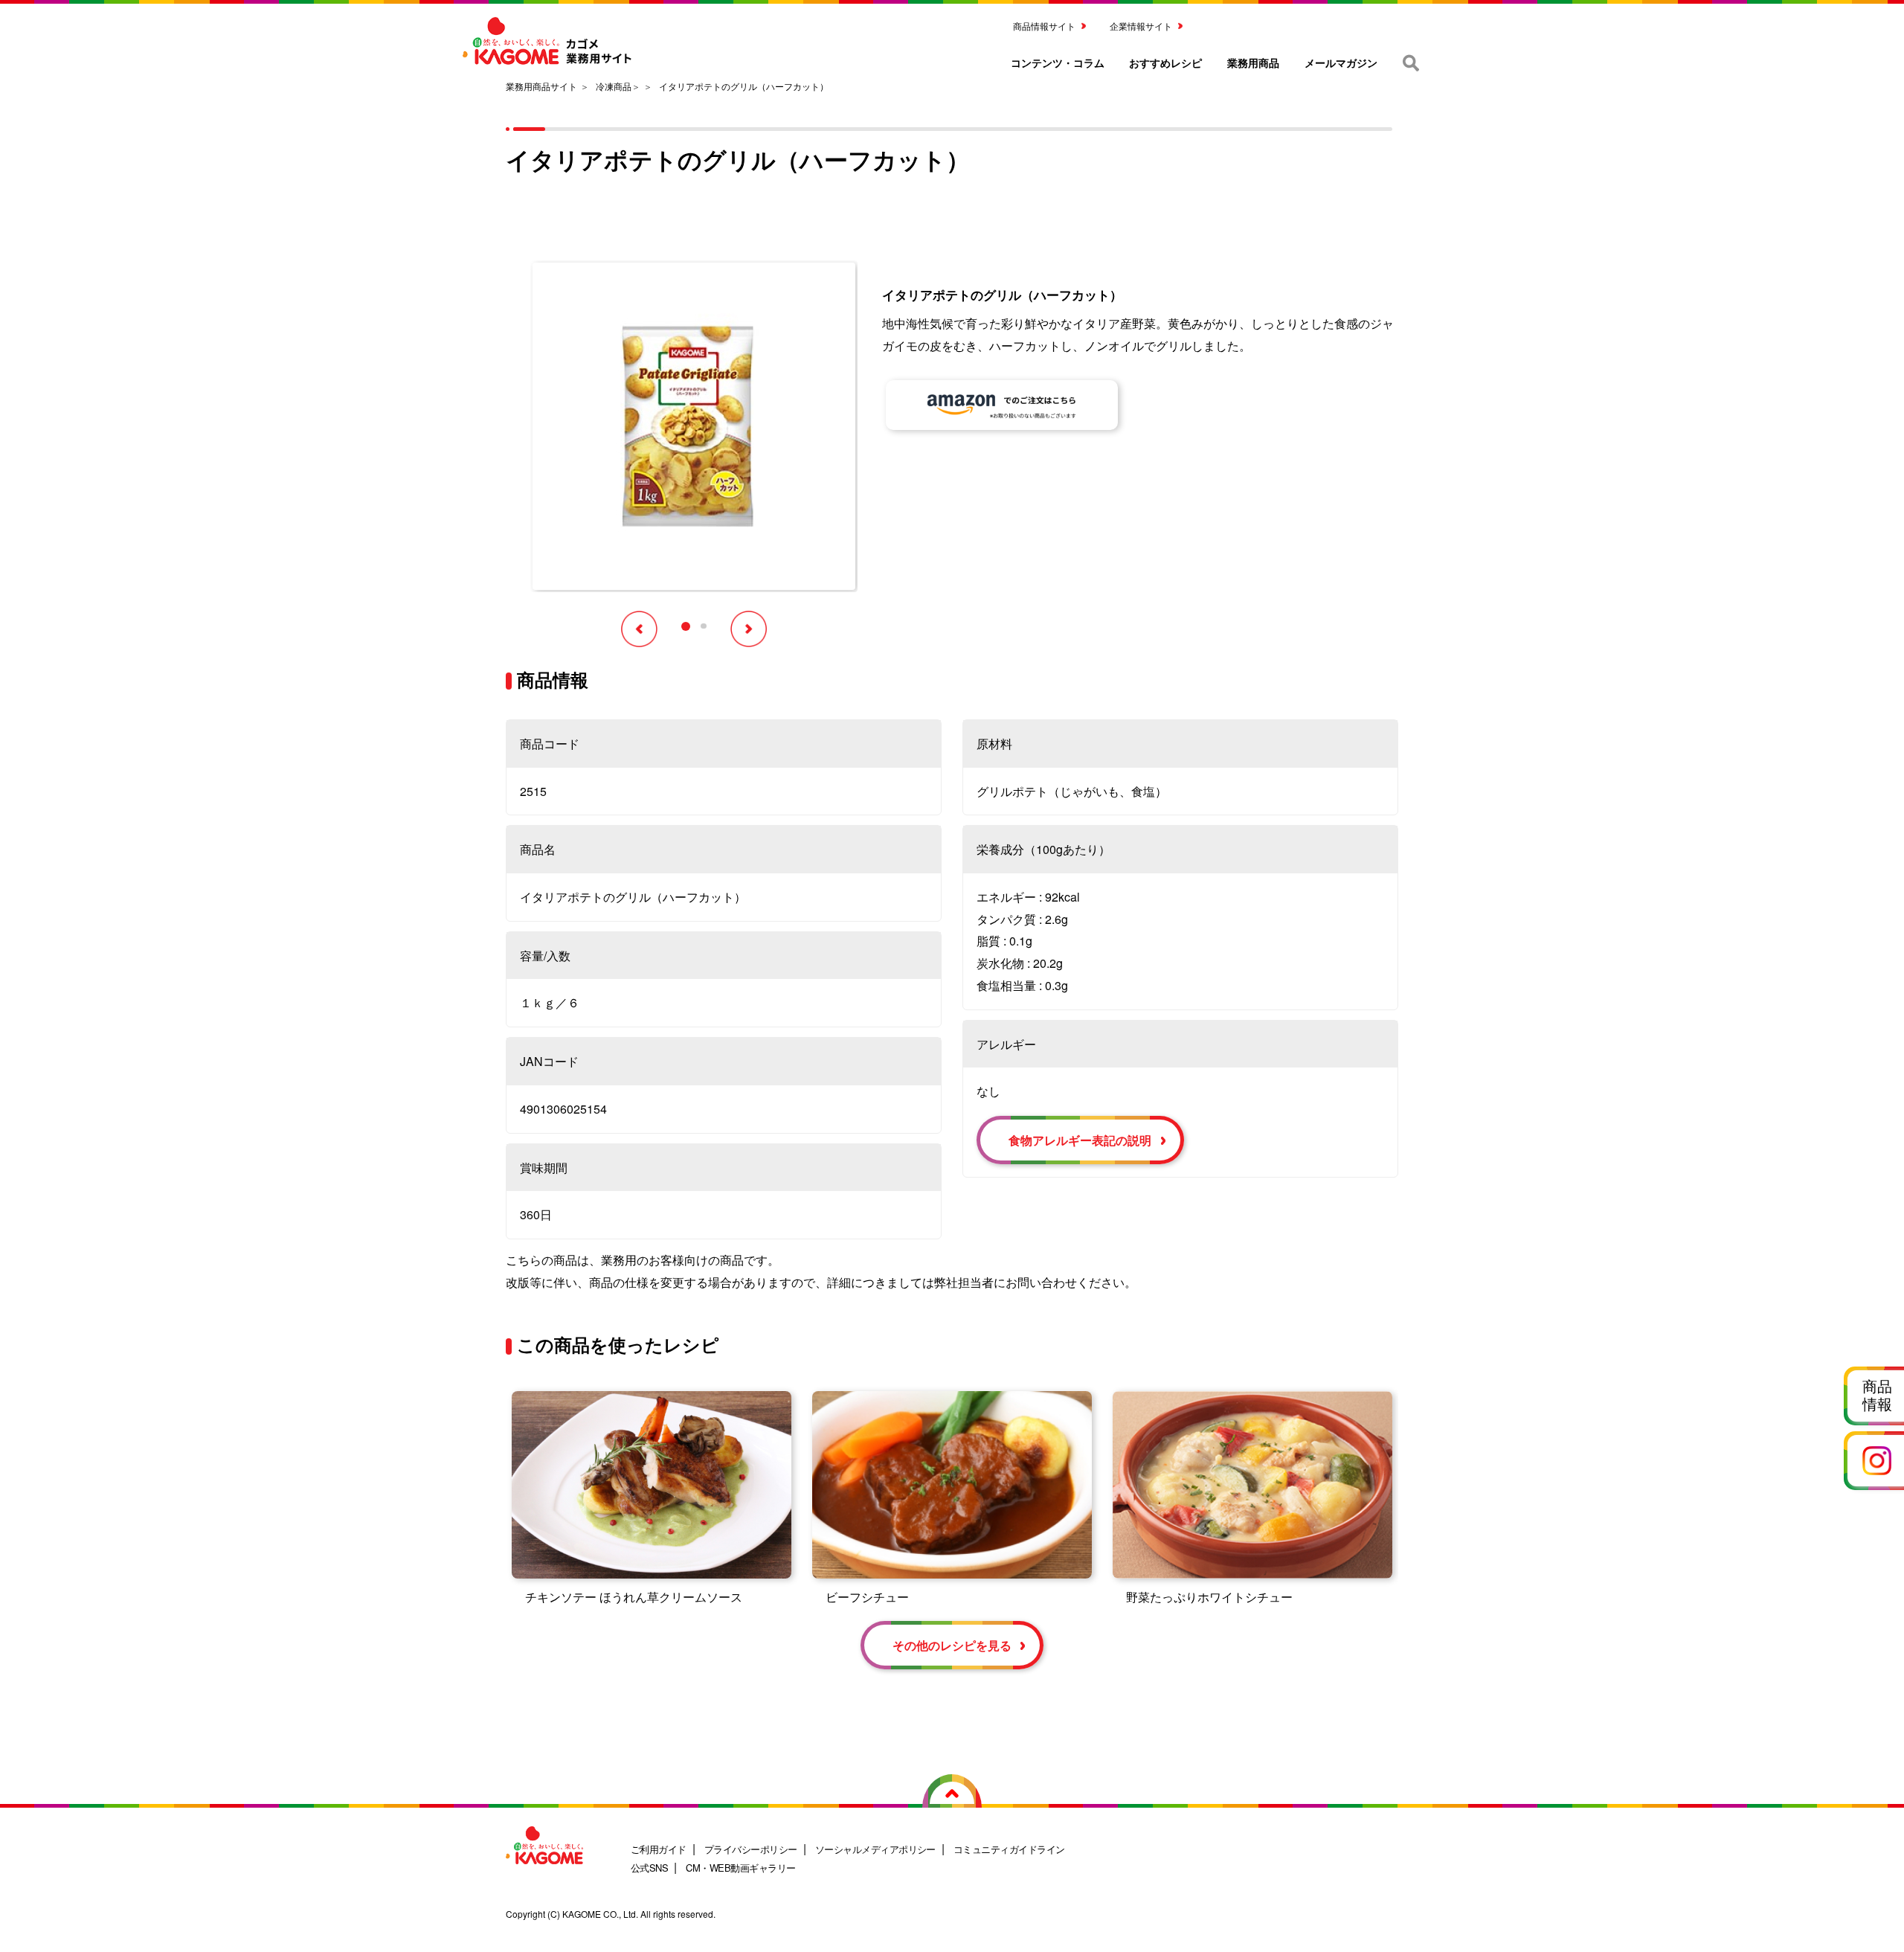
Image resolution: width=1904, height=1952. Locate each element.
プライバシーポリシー (751, 1849)
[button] (686, 626)
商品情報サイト (1044, 26)
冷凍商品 (614, 86)
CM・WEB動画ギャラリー (740, 1868)
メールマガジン (1341, 62)
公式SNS (649, 1868)
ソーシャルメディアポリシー (875, 1849)
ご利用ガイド (659, 1849)
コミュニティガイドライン (1009, 1849)
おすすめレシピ (1165, 62)
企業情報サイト (1141, 26)
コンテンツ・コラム (1058, 62)
